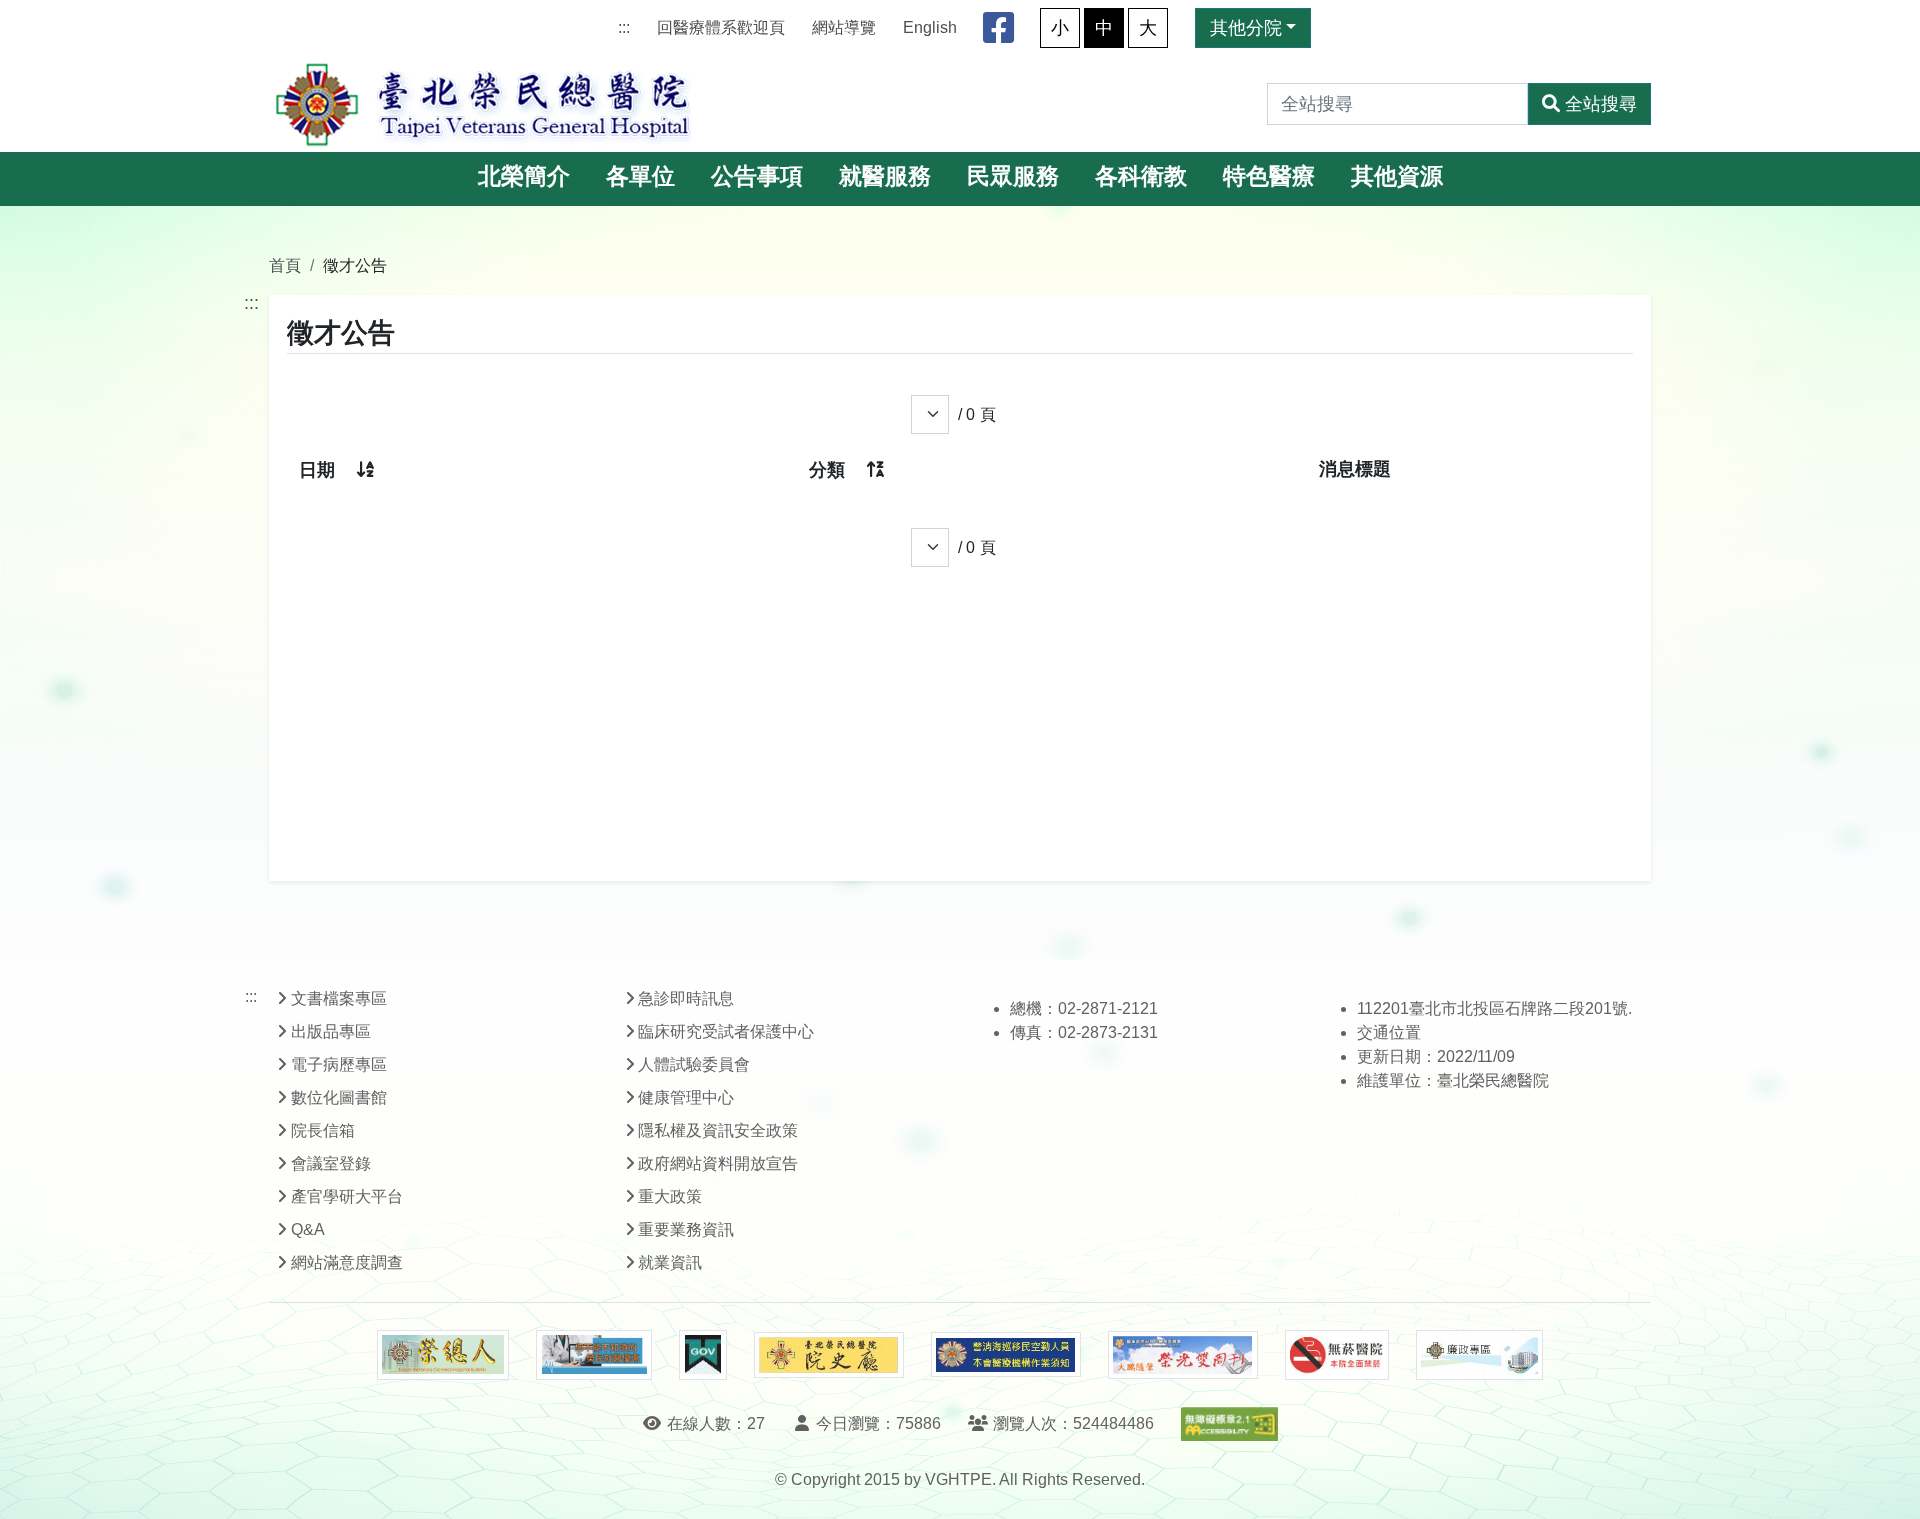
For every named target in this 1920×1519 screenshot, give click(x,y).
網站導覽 (844, 27)
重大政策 (670, 1196)
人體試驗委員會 (694, 1064)
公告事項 (757, 176)
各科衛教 (1141, 176)
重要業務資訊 (686, 1229)
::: (624, 27)
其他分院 (1246, 28)
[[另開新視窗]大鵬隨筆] (1183, 1355)
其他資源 (1397, 176)
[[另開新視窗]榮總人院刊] (443, 1355)
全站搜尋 (1601, 104)
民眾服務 (1013, 176)
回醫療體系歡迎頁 (721, 27)
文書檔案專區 (339, 998)
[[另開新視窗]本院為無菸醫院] (1337, 1355)
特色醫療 (1269, 176)
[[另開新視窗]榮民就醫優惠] (594, 1355)
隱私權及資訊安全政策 (718, 1130)
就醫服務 (885, 176)
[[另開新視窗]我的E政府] (702, 1355)
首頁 (285, 265)
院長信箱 (323, 1130)
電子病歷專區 (339, 1064)
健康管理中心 (686, 1097)
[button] (1886, 1483)
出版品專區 (331, 1031)
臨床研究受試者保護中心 (726, 1031)
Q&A (308, 1229)
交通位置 (1389, 1032)
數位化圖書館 (339, 1097)
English (930, 27)
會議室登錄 (331, 1163)
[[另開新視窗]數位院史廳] (829, 1355)
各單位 (640, 176)
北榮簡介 (524, 176)
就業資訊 (670, 1262)
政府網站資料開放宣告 (718, 1163)
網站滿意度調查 (347, 1262)
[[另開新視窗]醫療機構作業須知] (1006, 1354)
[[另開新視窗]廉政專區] (1479, 1355)
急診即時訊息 (686, 998)
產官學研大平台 (347, 1196)
